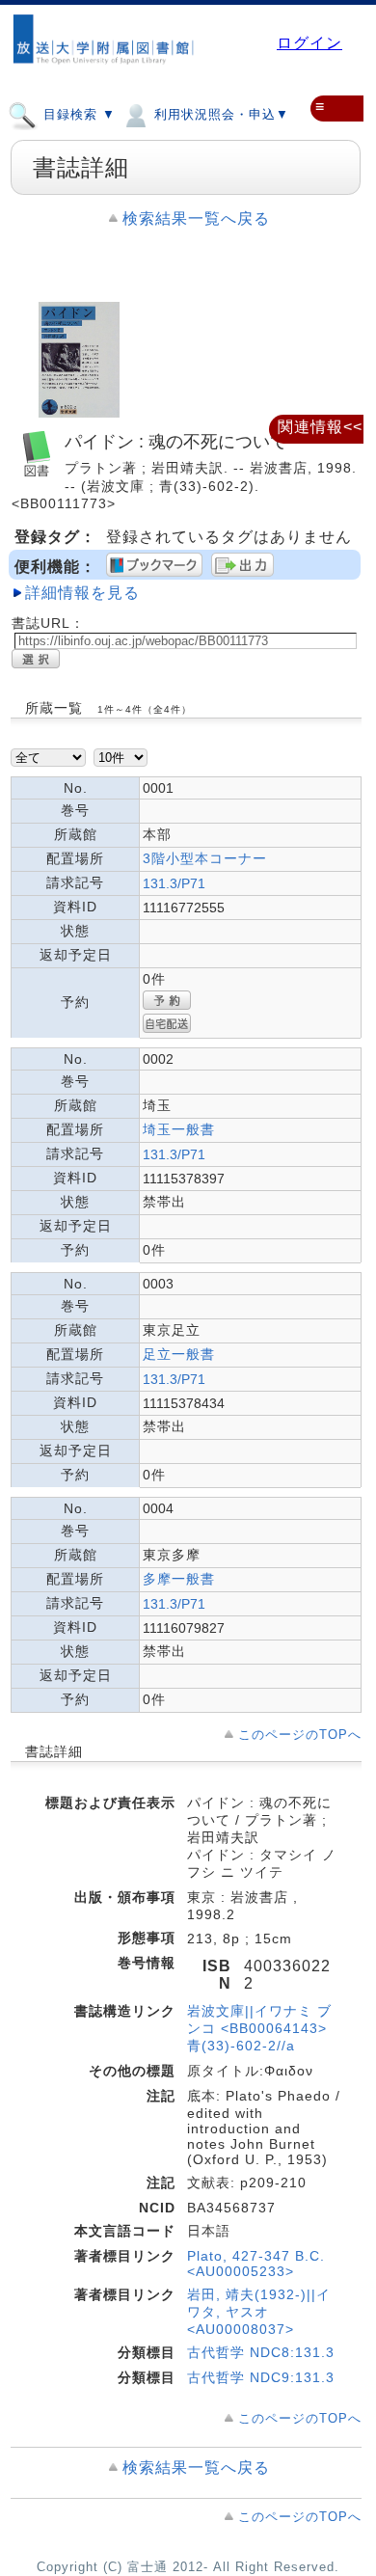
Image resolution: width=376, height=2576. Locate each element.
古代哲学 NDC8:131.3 (261, 2352)
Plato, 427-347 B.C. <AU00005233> (256, 2264)
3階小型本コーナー (205, 858)
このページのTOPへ (300, 1735)
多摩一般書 (179, 1579)
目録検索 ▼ (77, 114)
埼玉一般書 (179, 1129)
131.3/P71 (174, 883)
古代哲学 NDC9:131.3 (261, 2377)
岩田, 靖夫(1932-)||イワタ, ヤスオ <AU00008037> (259, 2312)
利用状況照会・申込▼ (219, 114)
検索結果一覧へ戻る (196, 218)
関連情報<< (320, 427)
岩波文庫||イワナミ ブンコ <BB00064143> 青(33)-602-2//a (259, 2028)
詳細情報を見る (82, 593)
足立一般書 (179, 1354)
